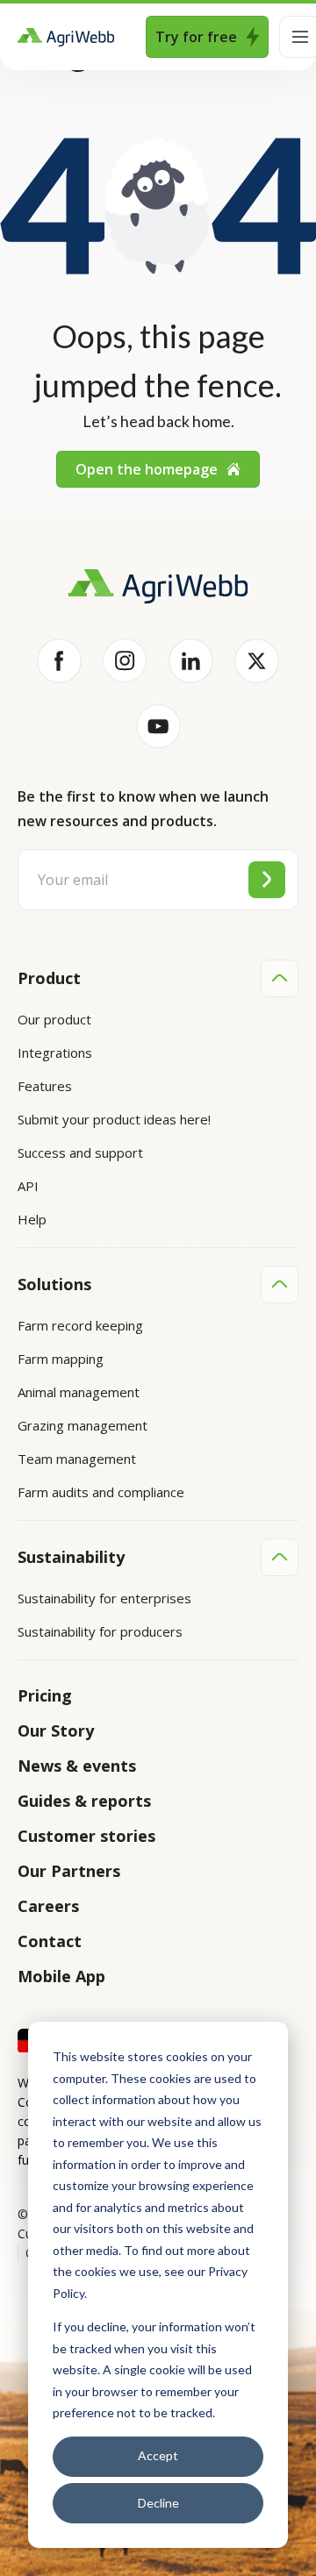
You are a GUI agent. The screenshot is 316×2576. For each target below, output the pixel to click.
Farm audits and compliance (101, 1492)
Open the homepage (147, 469)
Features (45, 1086)
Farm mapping (61, 1359)
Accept (158, 2455)
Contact (50, 1941)
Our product (54, 1019)
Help (32, 1219)
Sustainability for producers (100, 1631)
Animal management (79, 1392)
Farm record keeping (80, 1325)
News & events (77, 1766)
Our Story (56, 1730)
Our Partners (69, 1871)
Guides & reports (84, 1801)
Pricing (45, 1695)
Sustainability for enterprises (104, 1598)
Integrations (55, 1053)
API (28, 1186)
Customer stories (86, 1836)
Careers (48, 1906)
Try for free (196, 37)
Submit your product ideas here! (114, 1119)
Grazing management (83, 1425)
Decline (158, 2503)
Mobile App (61, 1976)
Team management (77, 1459)
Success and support (80, 1152)
